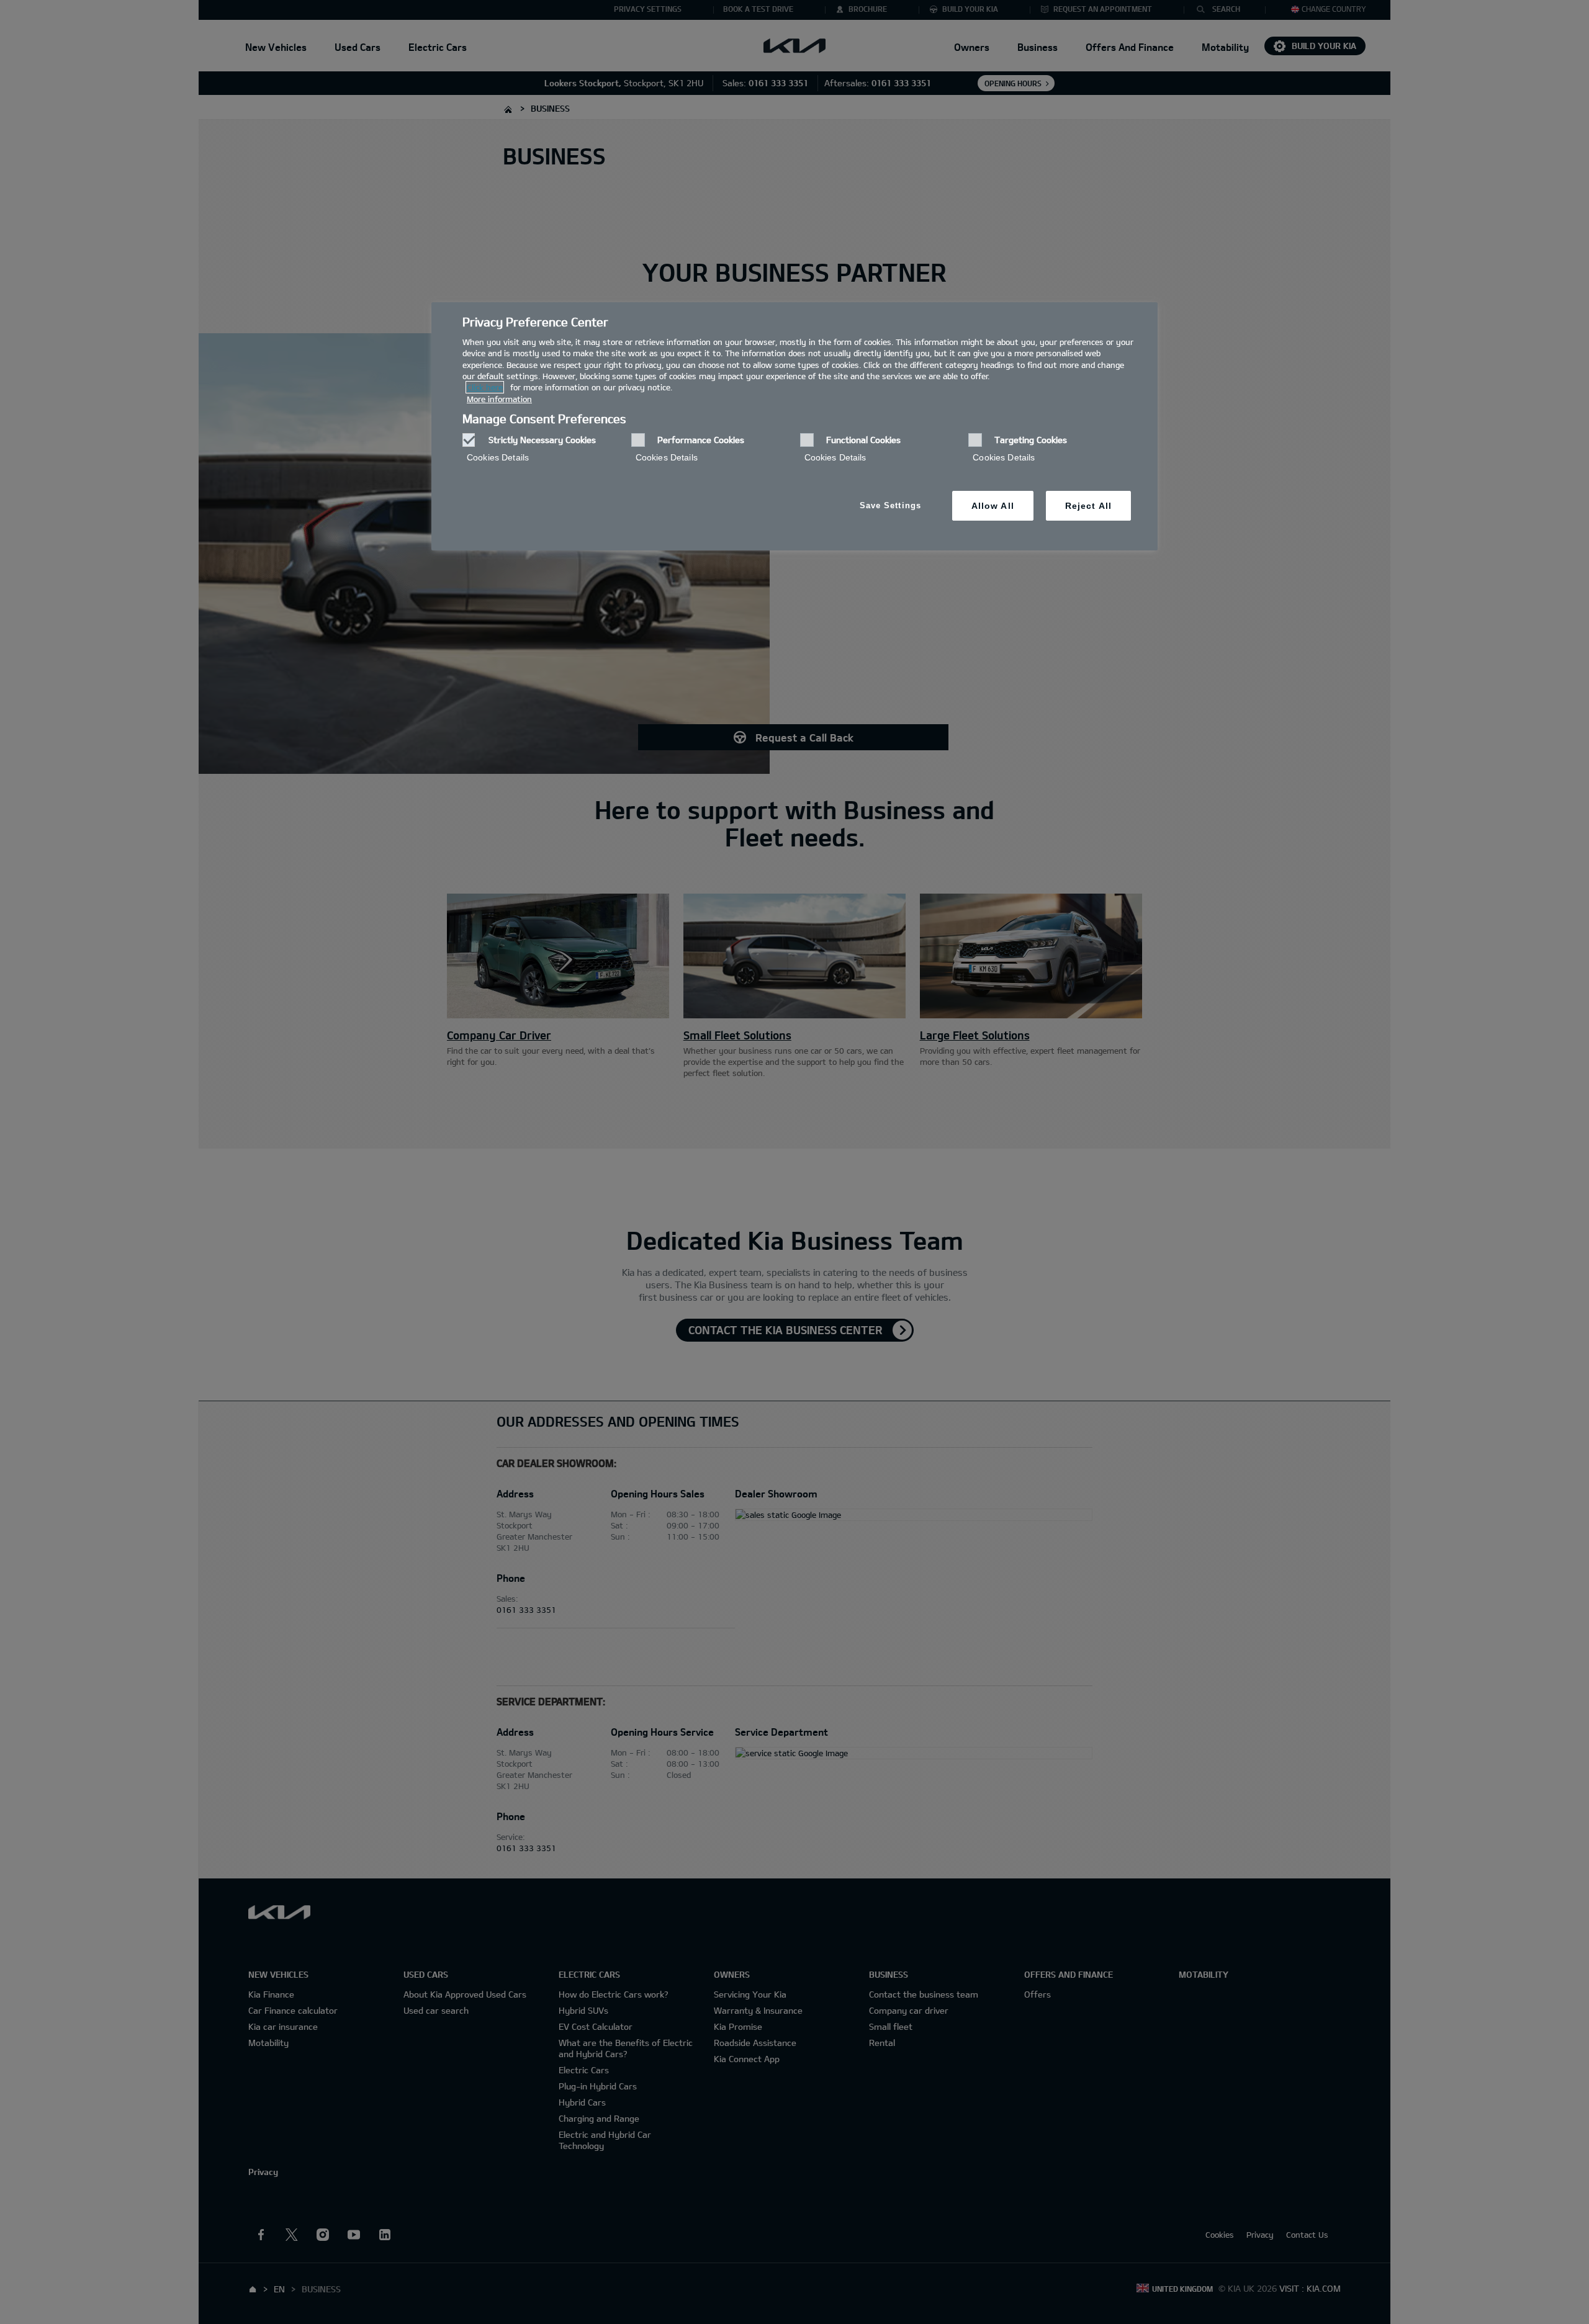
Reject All (1088, 506)
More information (499, 399)
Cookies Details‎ (498, 457)
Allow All (993, 506)
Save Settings (890, 505)
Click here (485, 387)
